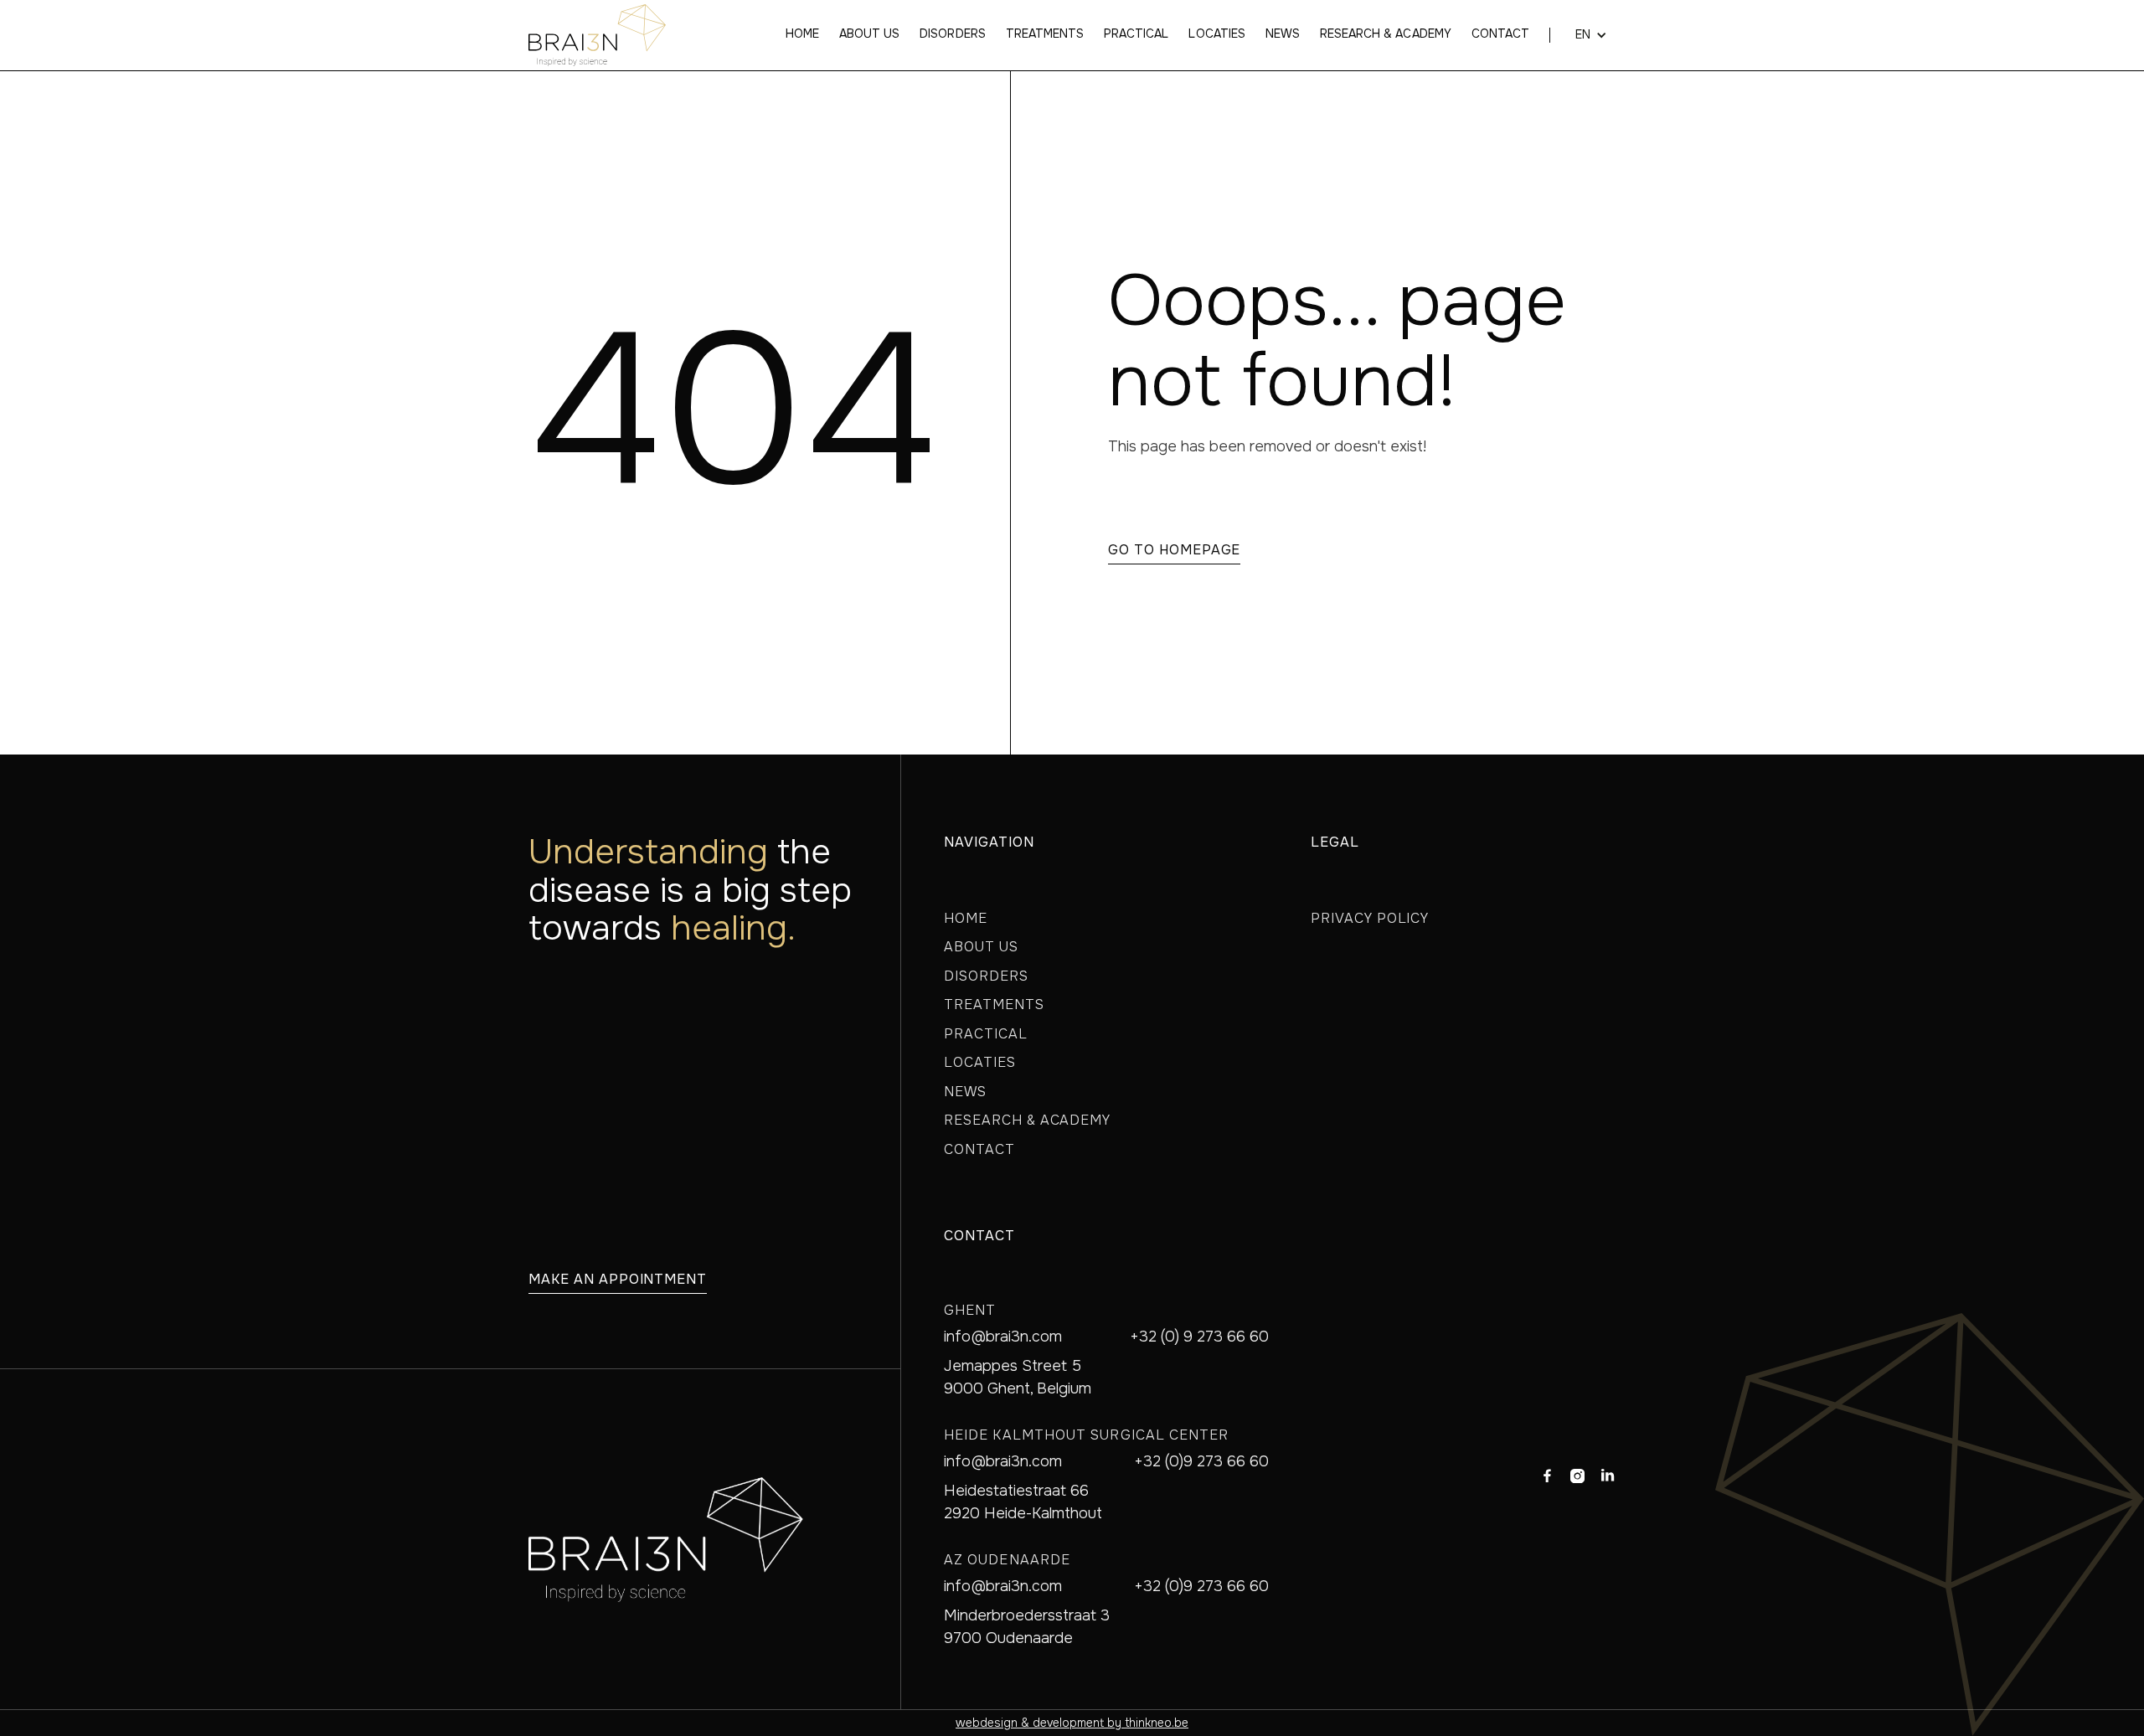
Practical (1136, 34)
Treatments (1045, 34)
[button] (1583, 35)
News (1283, 34)
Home (802, 34)
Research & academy (1386, 34)
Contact (1500, 34)
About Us (981, 947)
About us (869, 34)
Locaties (1216, 34)
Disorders (952, 34)
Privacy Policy (1370, 918)
